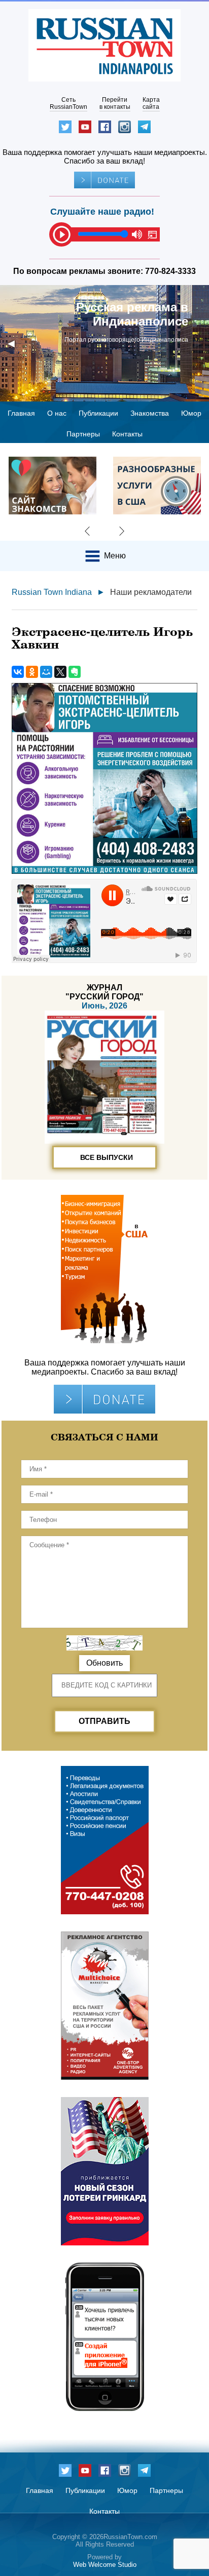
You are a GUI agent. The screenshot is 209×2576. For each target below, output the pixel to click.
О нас (57, 413)
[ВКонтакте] (18, 672)
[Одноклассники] (32, 672)
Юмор (191, 413)
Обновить (104, 1663)
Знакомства (150, 413)
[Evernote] (75, 672)
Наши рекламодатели (151, 592)
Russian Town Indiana (52, 592)
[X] (60, 672)
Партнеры (83, 434)
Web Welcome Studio (105, 2565)
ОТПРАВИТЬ (104, 1721)
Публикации (98, 413)
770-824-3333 (170, 271)
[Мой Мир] (46, 672)
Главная (21, 413)
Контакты (127, 434)
